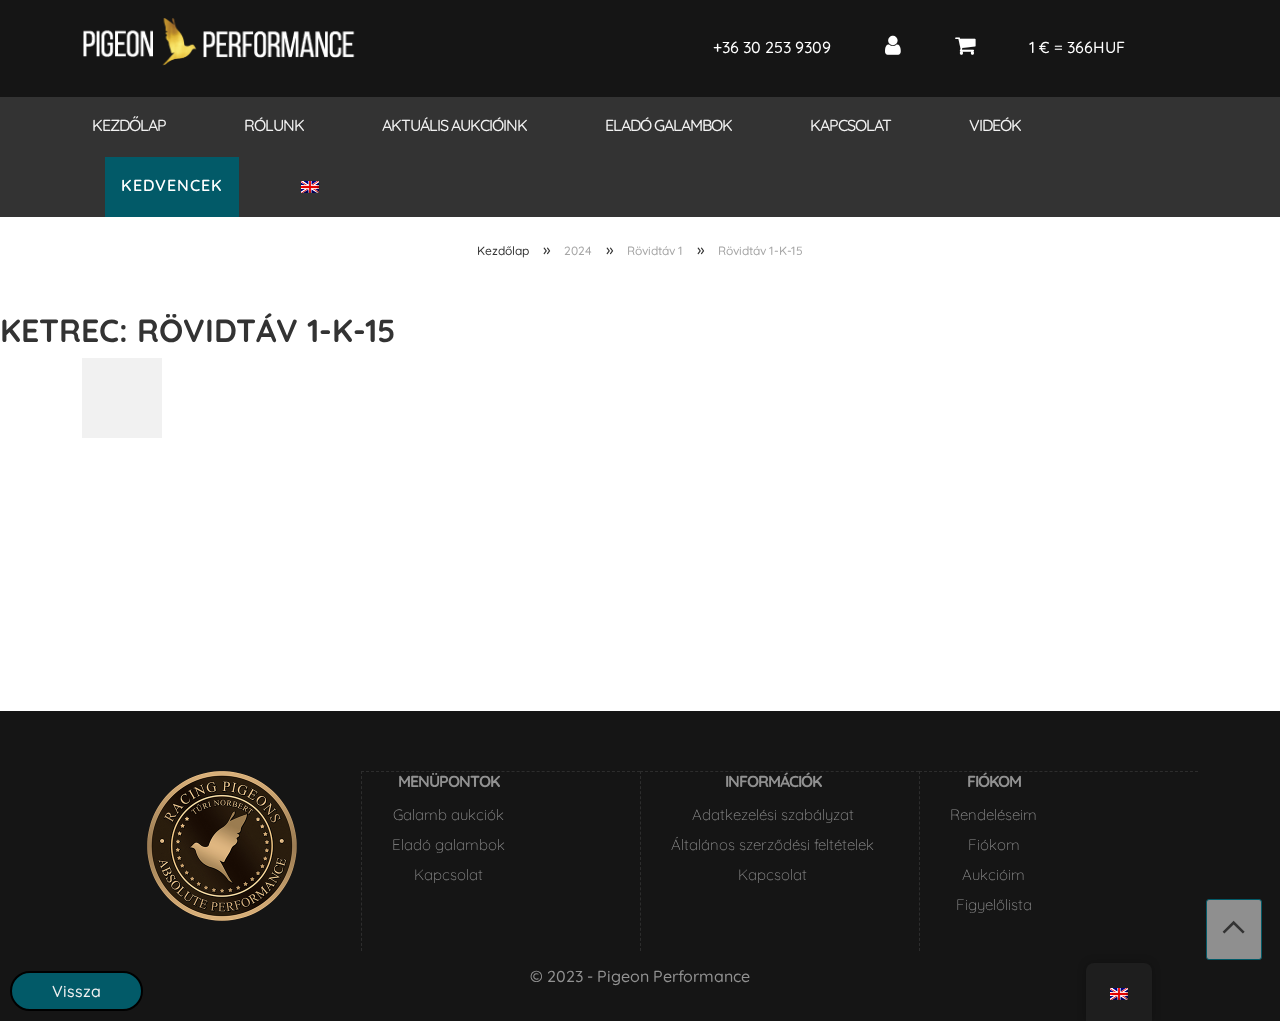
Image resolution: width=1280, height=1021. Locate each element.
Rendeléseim (993, 814)
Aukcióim (993, 874)
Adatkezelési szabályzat (773, 814)
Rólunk (274, 125)
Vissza (76, 991)
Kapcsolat (850, 125)
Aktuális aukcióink (454, 125)
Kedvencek (172, 185)
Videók (995, 125)
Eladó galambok (668, 125)
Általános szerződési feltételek (772, 844)
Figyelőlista (994, 904)
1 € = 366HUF (1077, 47)
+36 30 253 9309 (772, 47)
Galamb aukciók (448, 814)
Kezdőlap (129, 125)
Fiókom (994, 844)
